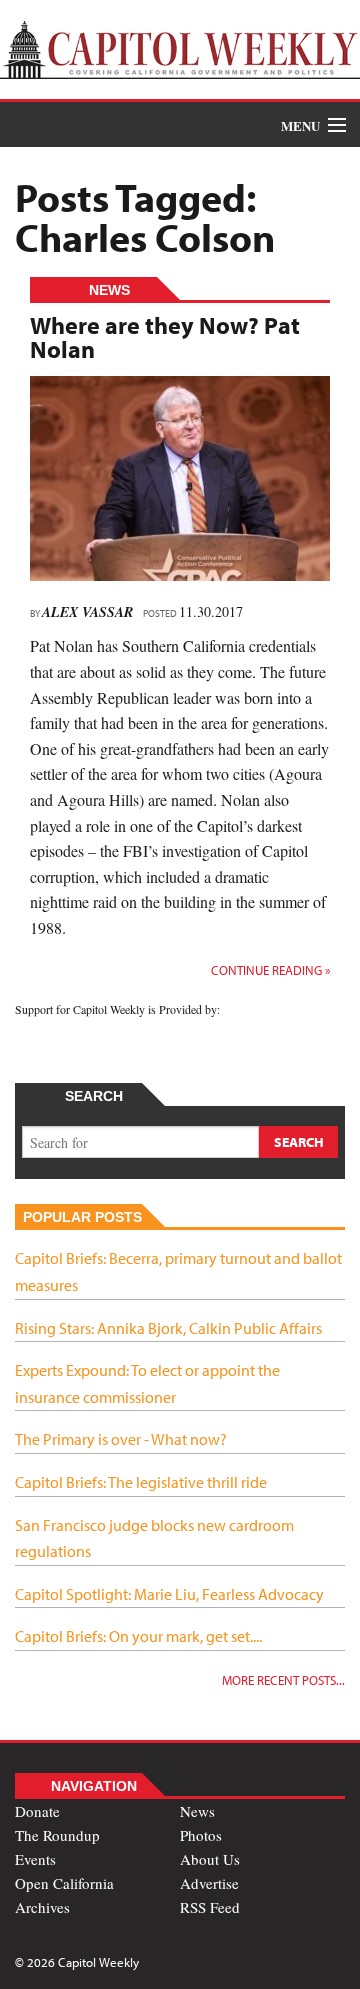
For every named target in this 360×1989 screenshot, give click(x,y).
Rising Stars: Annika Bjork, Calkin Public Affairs (168, 1328)
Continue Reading (270, 970)
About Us (210, 1859)
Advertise (209, 1883)
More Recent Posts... (283, 1680)
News (197, 1811)
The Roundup (57, 1835)
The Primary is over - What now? (121, 1439)
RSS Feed (210, 1907)
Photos (201, 1835)
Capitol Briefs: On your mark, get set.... (138, 1636)
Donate (37, 1811)
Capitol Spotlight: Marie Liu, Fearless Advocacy (169, 1594)
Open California (64, 1883)
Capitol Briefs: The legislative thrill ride (141, 1482)
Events (35, 1859)
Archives (42, 1907)
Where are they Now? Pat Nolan (165, 337)
